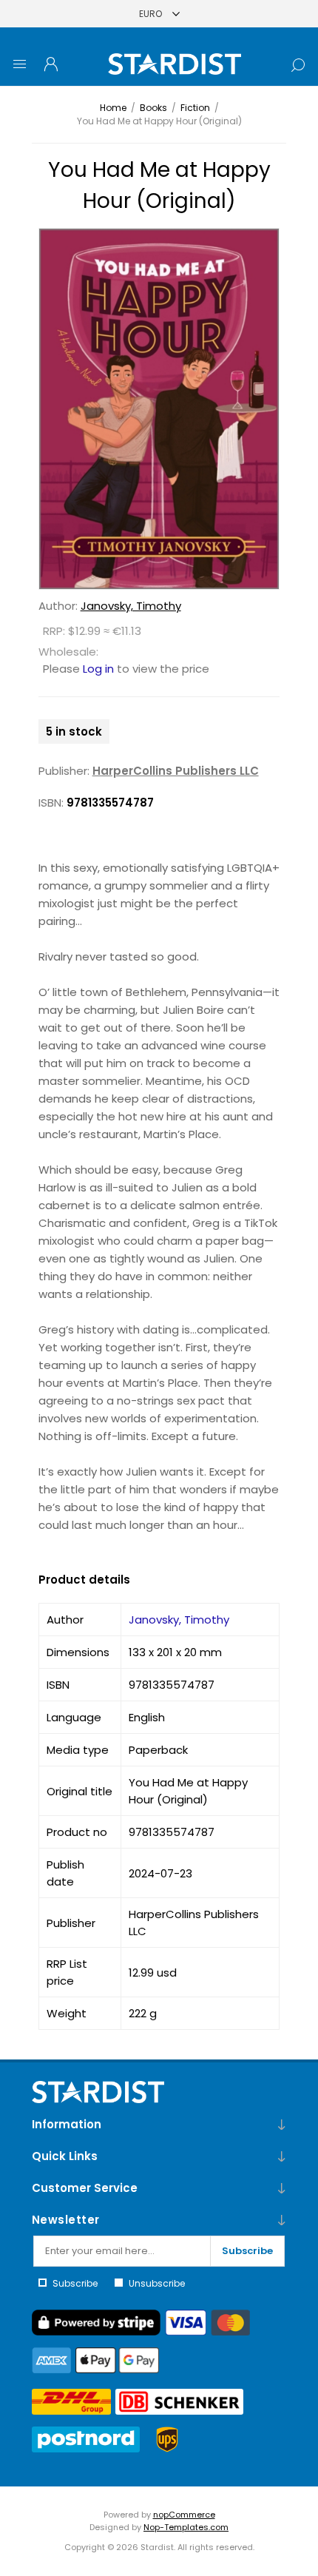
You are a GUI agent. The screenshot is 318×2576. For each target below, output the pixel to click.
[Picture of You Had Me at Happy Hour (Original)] (159, 409)
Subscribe (247, 2251)
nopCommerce (184, 2515)
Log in (98, 669)
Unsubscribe (157, 2283)
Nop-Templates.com (186, 2527)
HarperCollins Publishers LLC (176, 771)
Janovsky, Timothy (131, 606)
